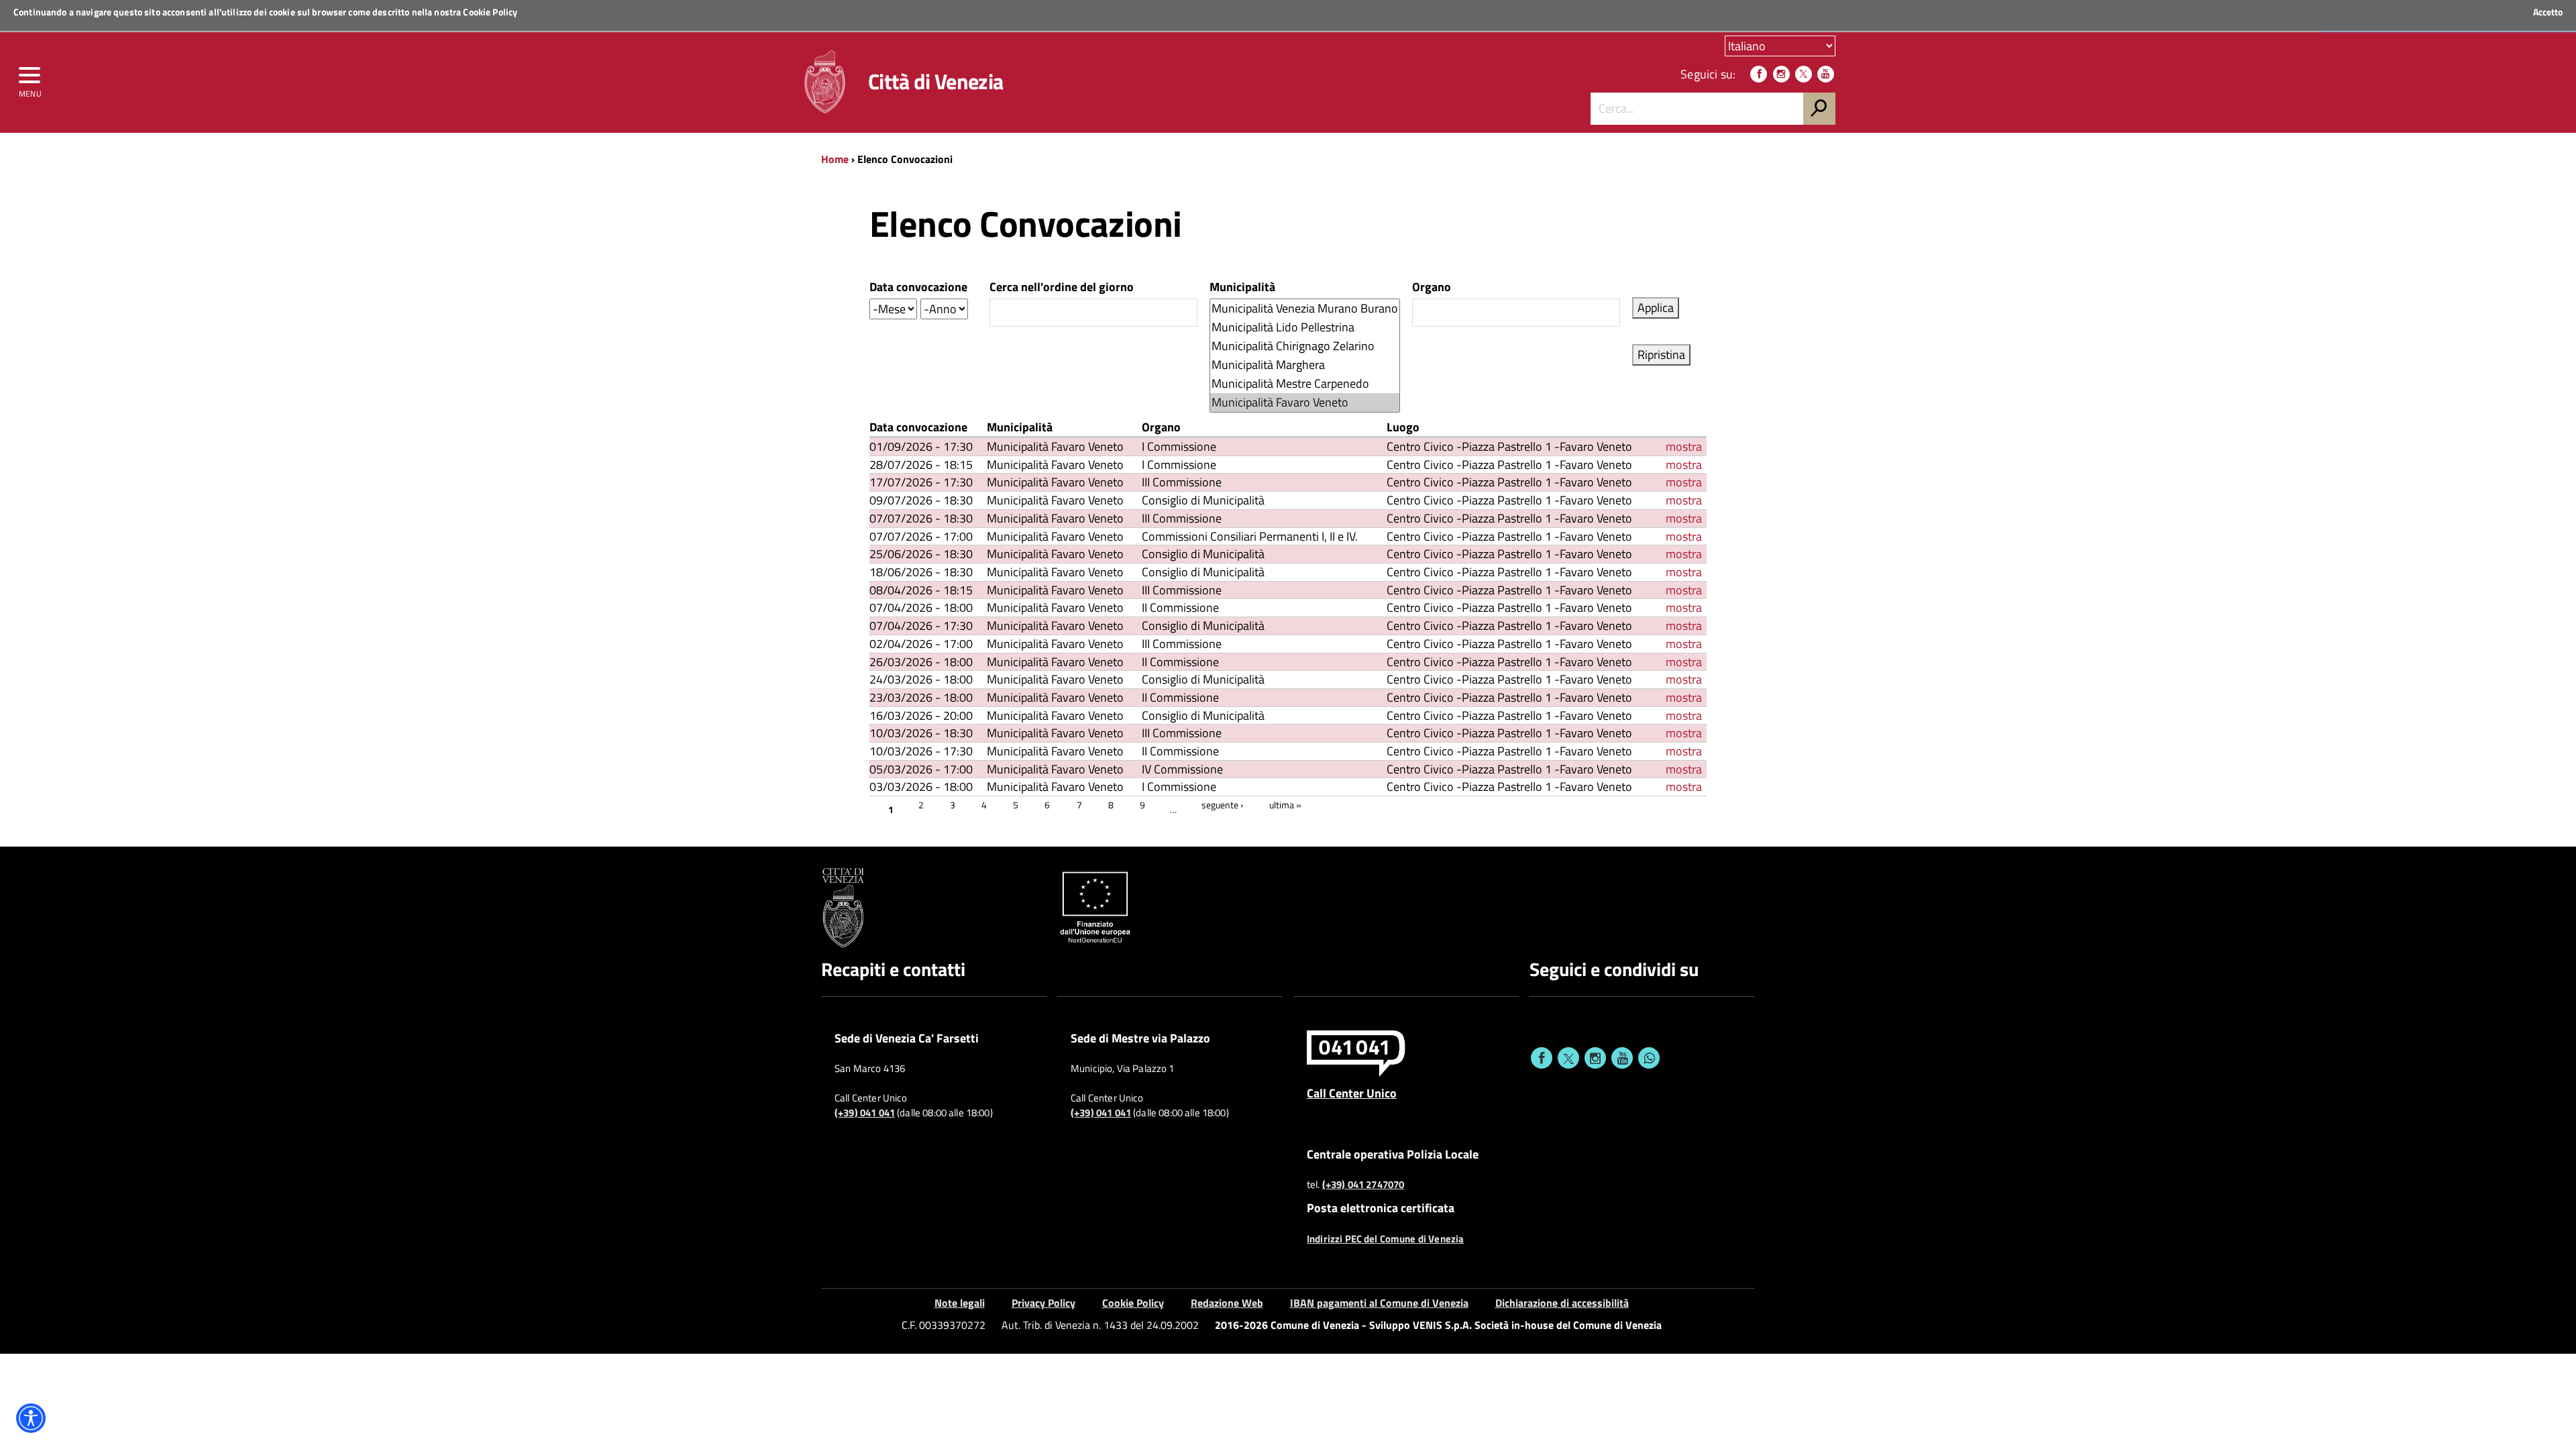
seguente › (1222, 805)
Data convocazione (918, 287)
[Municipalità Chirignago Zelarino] (1305, 346)
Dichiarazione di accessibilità (1562, 1303)
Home (835, 159)
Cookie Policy (490, 12)
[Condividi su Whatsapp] (1649, 1058)
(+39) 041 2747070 (1363, 1185)
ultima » (1285, 805)
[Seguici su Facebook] (1759, 74)
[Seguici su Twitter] (1804, 74)
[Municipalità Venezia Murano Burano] (1305, 309)
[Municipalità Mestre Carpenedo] (1305, 384)
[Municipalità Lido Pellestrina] (1305, 327)
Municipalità (1242, 287)
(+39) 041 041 (865, 1113)
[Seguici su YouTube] (1826, 74)
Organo (1432, 287)
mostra (1684, 446)
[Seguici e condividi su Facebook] (1542, 1058)
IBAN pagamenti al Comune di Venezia (1379, 1303)
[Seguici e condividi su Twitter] (1568, 1058)
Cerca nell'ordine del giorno (1062, 287)
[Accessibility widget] (31, 1418)
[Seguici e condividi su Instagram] (1595, 1058)
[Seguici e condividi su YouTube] (1622, 1058)
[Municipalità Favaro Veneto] (1305, 402)
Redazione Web (1227, 1303)
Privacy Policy (1043, 1303)
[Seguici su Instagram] (1781, 74)
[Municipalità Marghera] (1305, 365)
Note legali (960, 1303)
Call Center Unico (1352, 1093)
